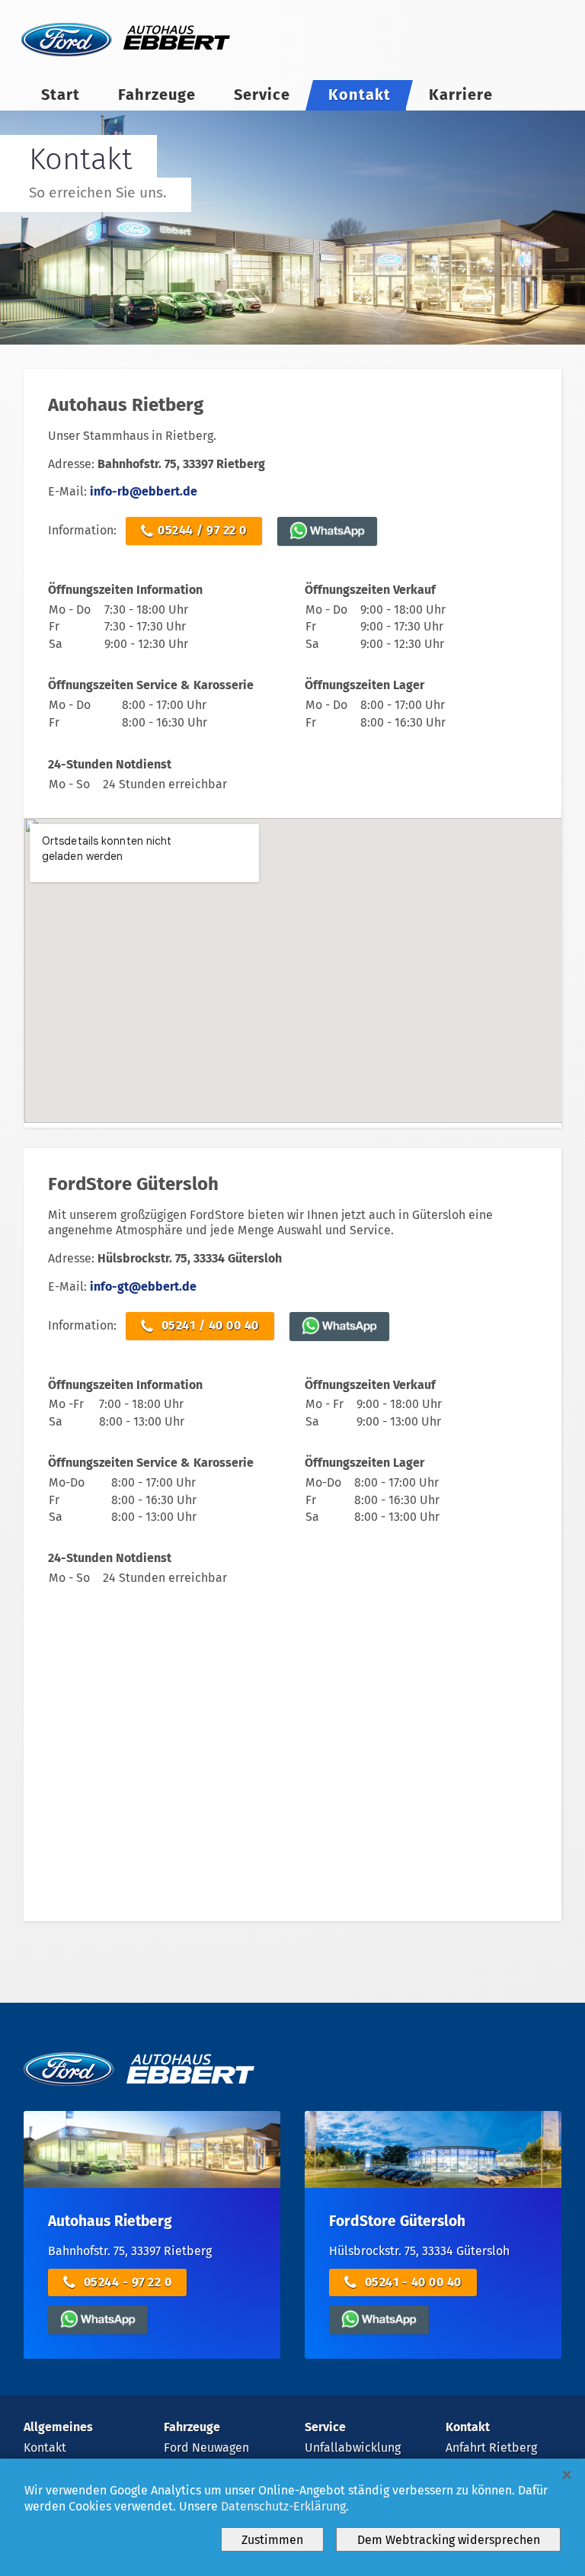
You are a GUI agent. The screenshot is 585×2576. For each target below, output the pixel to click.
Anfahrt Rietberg (491, 2448)
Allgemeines (58, 2427)
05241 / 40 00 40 (208, 1325)
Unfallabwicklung (353, 2448)
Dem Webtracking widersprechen (449, 2540)
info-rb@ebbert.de (144, 491)
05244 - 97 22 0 (126, 2282)
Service (262, 95)
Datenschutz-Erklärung (283, 2506)
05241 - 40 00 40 (411, 2282)
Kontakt (360, 95)
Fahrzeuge (157, 95)
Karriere (461, 95)
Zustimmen (272, 2540)
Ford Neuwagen (206, 2448)
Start (61, 95)
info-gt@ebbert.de (143, 1286)
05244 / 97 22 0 (202, 530)
